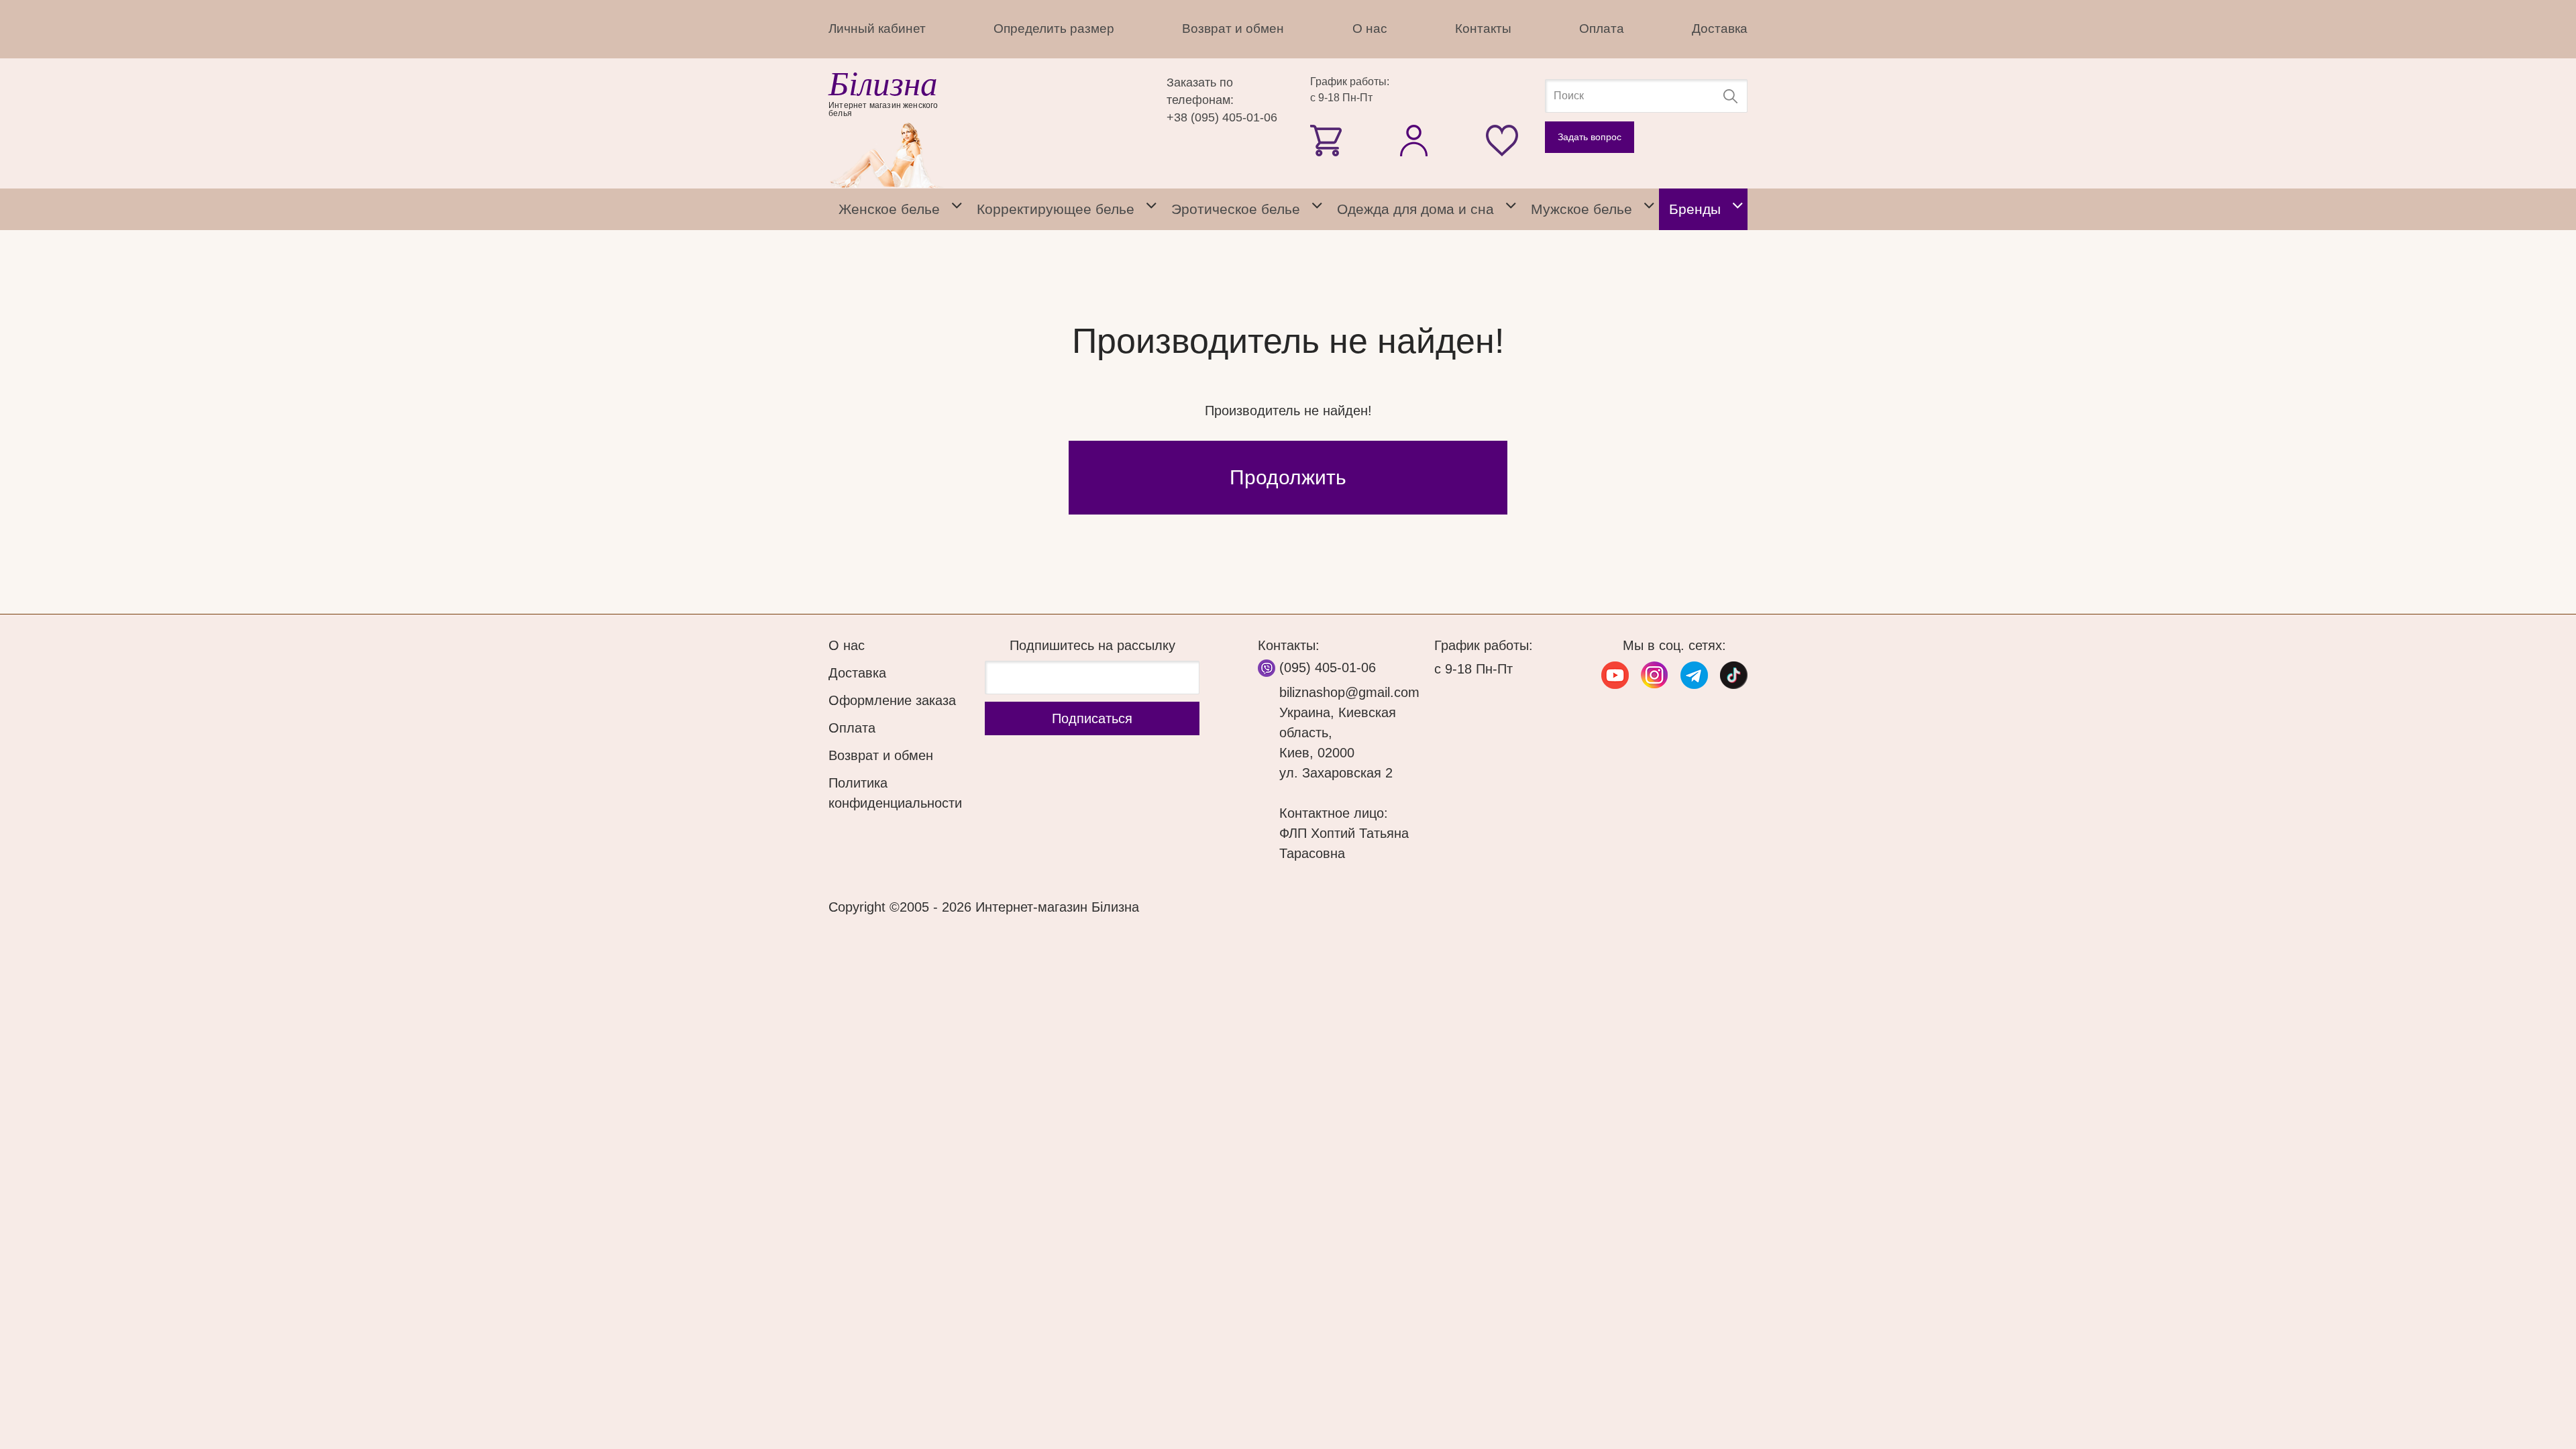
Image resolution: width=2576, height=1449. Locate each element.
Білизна (883, 84)
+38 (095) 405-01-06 (1222, 117)
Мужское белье (1581, 209)
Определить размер (1054, 29)
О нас (1370, 29)
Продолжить (1288, 477)
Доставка (1720, 29)
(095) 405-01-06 (1328, 667)
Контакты (1483, 29)
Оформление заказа (892, 700)
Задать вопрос (1590, 137)
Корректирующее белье (1056, 209)
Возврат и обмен (1233, 29)
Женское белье (889, 209)
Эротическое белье (1236, 209)
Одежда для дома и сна (1415, 209)
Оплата (1602, 29)
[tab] (957, 209)
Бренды (1695, 209)
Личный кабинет (877, 29)
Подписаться (1092, 718)
